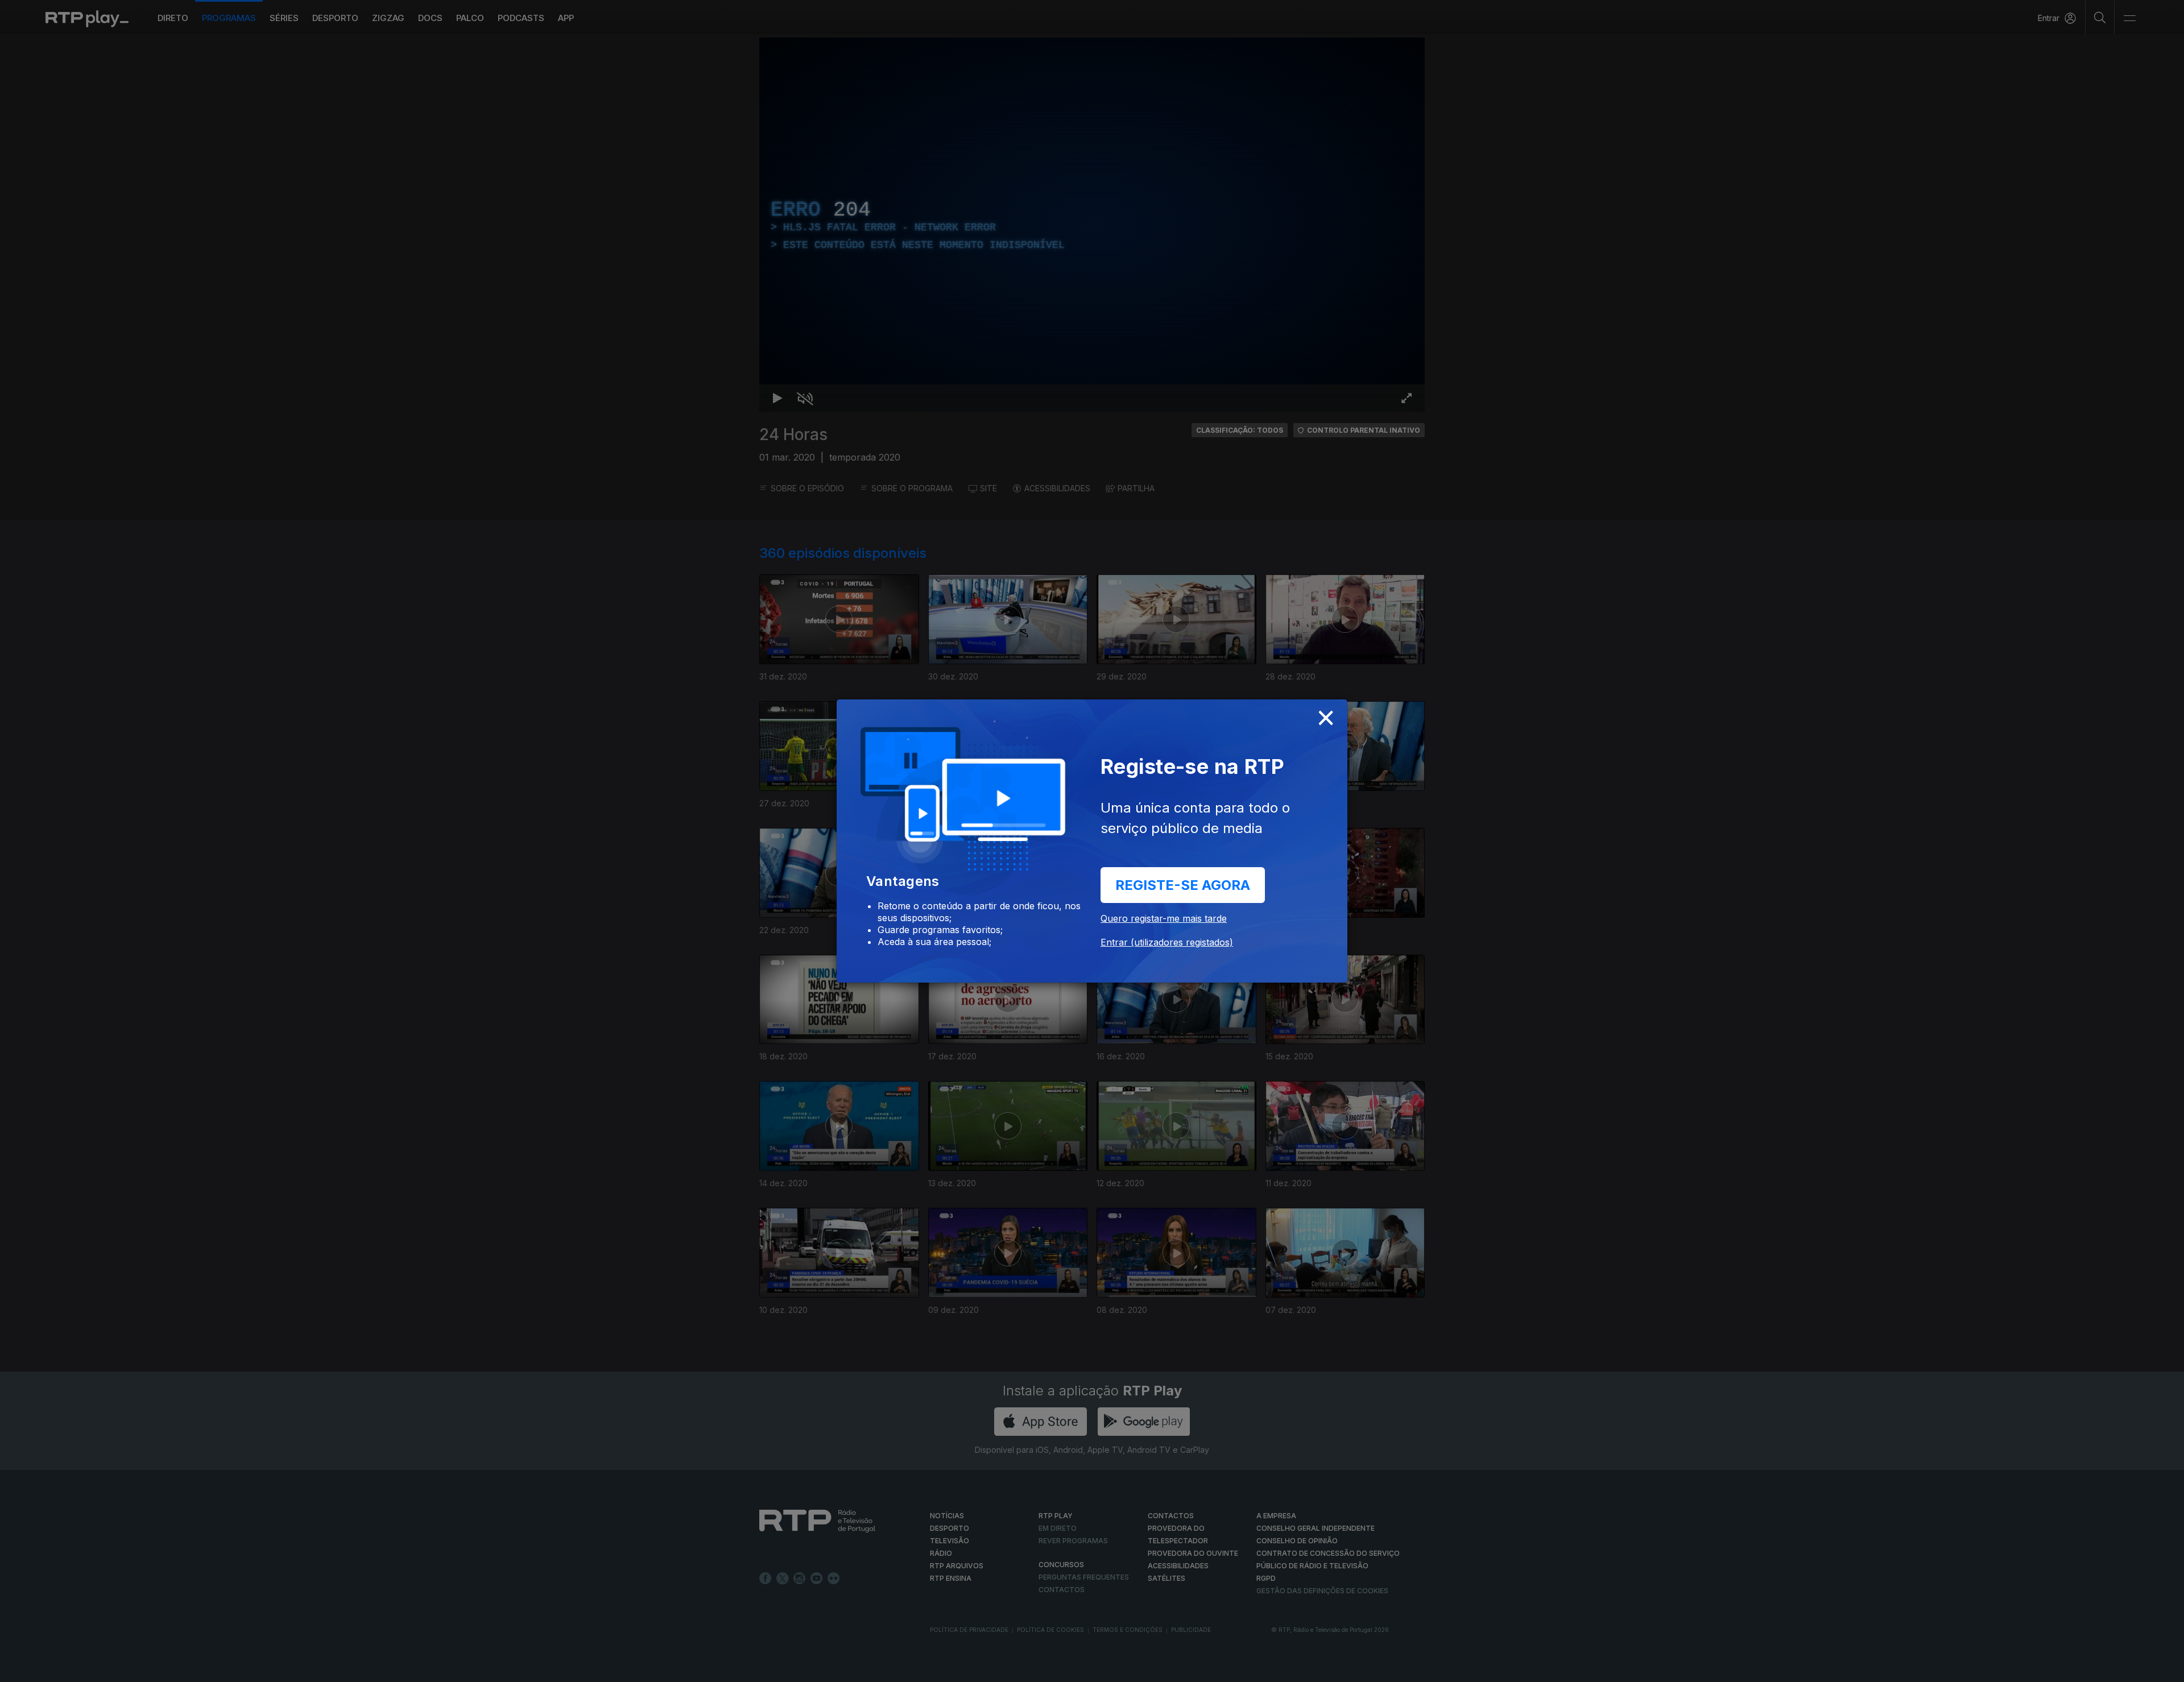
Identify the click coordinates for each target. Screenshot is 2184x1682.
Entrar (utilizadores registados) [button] (1167, 942)
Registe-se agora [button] (1183, 885)
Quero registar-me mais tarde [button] (1164, 918)
